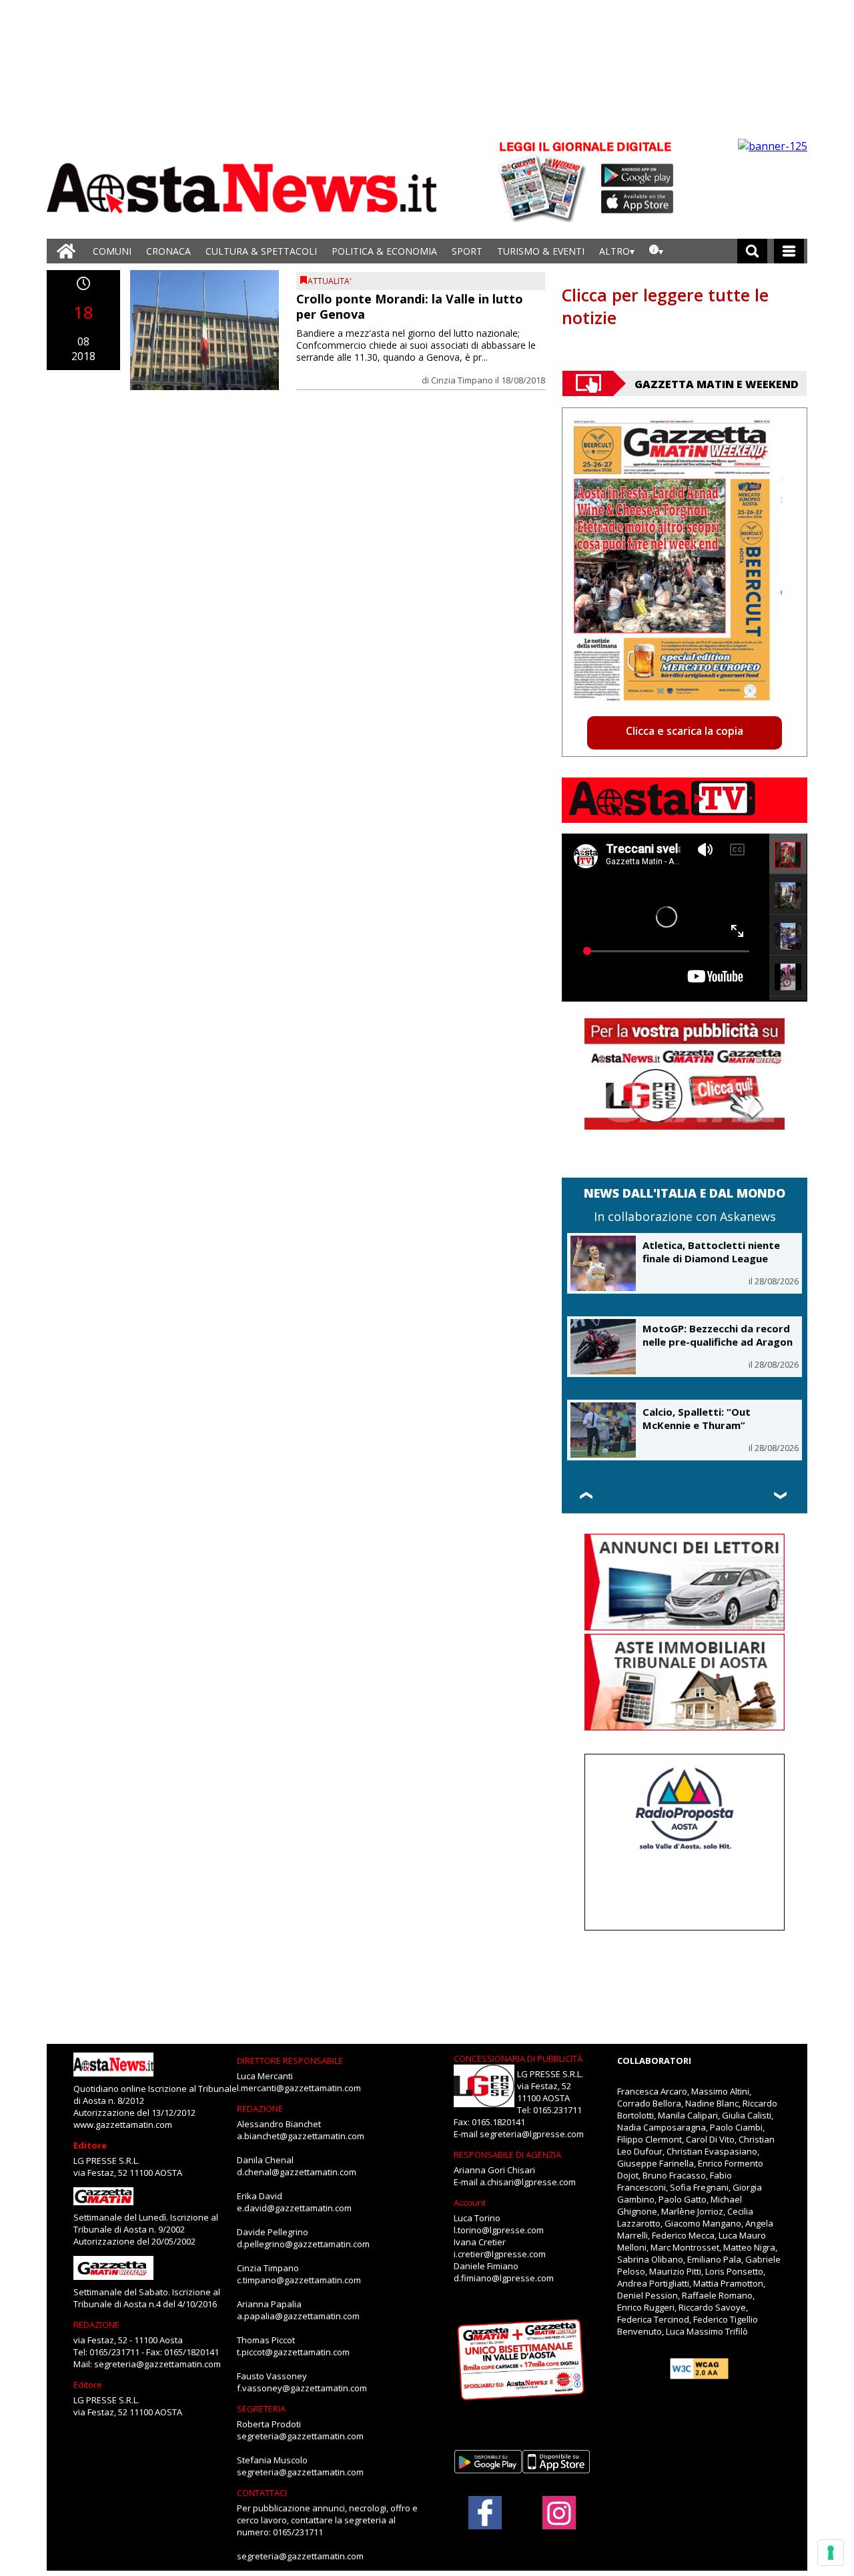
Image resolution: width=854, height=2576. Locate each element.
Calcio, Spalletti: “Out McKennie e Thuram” (697, 1418)
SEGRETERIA (261, 2409)
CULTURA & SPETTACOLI (261, 251)
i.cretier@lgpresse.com (500, 2254)
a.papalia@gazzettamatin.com (298, 2316)
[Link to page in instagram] (559, 2523)
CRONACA (168, 251)
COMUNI (112, 251)
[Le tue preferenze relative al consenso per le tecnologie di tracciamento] (831, 2553)
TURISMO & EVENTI (541, 251)
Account (470, 2203)
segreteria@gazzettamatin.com (157, 2364)
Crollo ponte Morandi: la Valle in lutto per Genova (410, 306)
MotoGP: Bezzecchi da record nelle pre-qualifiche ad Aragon (718, 1335)
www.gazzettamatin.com (123, 2125)
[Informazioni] (656, 251)
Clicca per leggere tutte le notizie (665, 306)
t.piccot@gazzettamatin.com (293, 2352)
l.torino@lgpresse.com (499, 2230)
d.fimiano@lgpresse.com (504, 2278)
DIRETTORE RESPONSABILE (290, 2061)
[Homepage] (66, 251)
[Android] (637, 175)
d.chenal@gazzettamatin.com (297, 2172)
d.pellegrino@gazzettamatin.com (303, 2244)
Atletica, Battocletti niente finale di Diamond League (711, 1252)
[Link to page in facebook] (485, 2513)
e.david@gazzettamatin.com (294, 2208)
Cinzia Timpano (462, 380)
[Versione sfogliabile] (544, 180)
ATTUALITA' (330, 281)
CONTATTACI (262, 2493)
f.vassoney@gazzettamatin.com (302, 2388)
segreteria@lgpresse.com (532, 2134)
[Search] (752, 251)
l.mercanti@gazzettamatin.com (299, 2088)
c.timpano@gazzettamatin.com (299, 2280)
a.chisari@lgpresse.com (528, 2182)
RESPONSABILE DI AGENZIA (507, 2155)
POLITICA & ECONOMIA (384, 251)
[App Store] (638, 202)
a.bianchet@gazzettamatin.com (301, 2136)
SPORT (467, 251)
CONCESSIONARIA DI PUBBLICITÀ (518, 2059)
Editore (90, 2145)
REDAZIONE (96, 2325)
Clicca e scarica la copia (685, 731)
